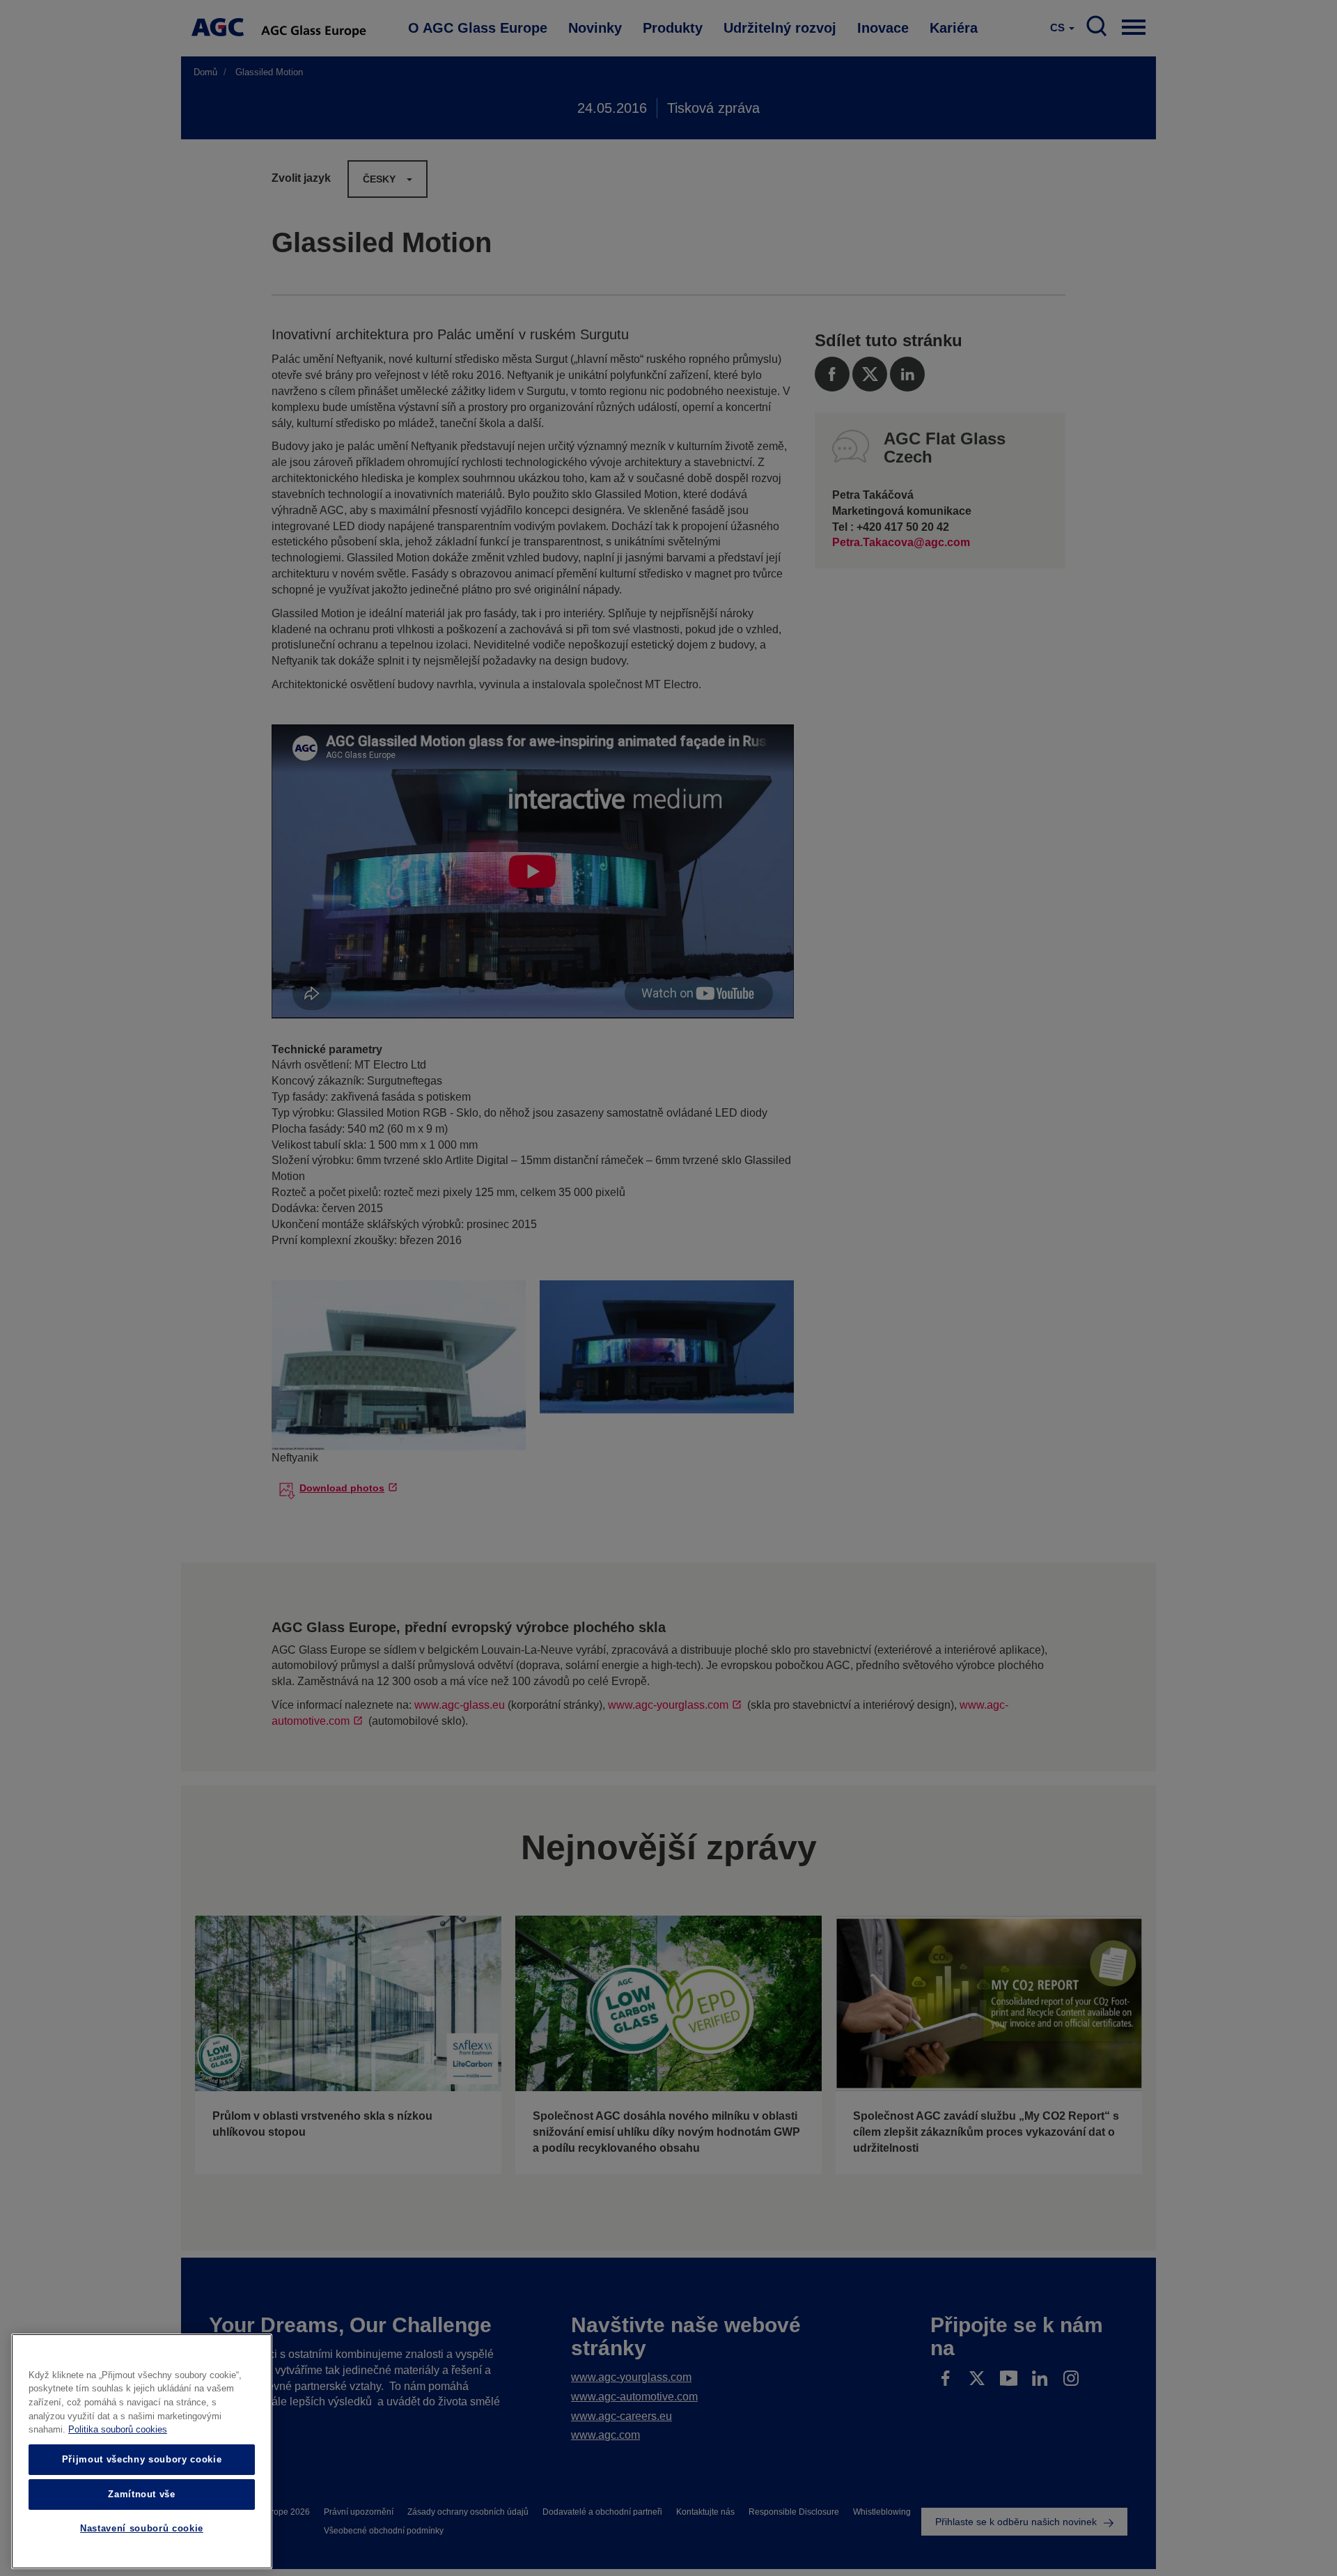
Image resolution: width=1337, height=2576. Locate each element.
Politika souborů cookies (118, 2430)
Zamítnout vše (142, 2494)
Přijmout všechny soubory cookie (142, 2459)
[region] (142, 2451)
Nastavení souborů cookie (142, 2529)
